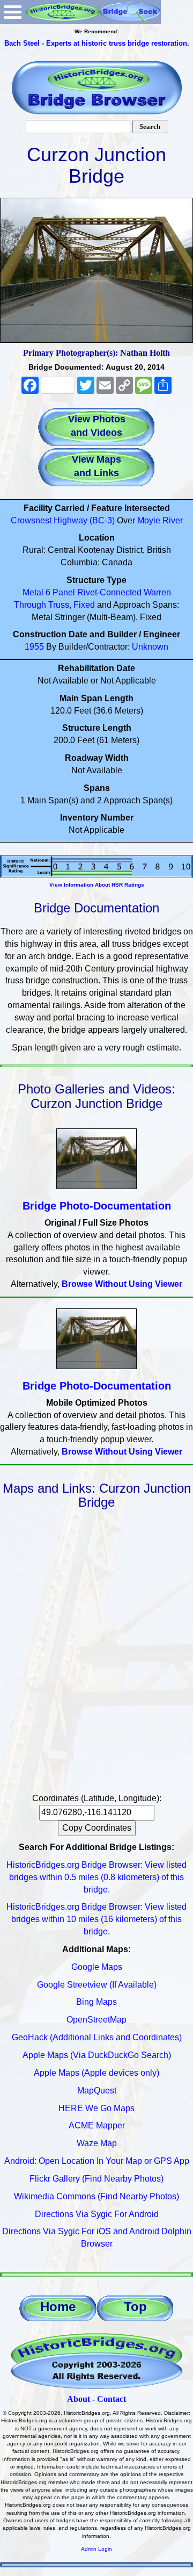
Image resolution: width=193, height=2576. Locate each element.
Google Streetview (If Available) (97, 1985)
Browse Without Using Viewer (122, 1284)
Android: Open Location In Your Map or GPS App (97, 2161)
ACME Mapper (97, 2125)
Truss (59, 605)
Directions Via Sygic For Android (97, 2214)
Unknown (150, 647)
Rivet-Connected (109, 592)
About (79, 2399)
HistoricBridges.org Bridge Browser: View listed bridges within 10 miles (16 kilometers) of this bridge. (96, 1919)
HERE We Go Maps (96, 2108)
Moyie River (160, 520)
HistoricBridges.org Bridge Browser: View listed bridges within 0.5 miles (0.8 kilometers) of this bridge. (96, 1877)
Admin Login (96, 2549)
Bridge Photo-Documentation (97, 1206)
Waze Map (97, 2143)
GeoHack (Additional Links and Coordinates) (97, 2037)
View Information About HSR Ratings (97, 885)
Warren (157, 592)
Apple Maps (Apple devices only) (96, 2073)
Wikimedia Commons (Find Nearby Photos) (96, 2196)
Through (30, 605)
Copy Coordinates (97, 1828)
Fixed (84, 605)
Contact (112, 2399)
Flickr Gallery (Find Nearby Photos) (96, 2179)
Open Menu (13, 12)
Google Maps (97, 1967)
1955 (34, 647)
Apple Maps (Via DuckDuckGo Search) (97, 2055)
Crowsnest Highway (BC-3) (63, 520)
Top (135, 2307)
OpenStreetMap (96, 2020)
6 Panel (60, 592)
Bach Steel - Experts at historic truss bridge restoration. (97, 43)
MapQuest (97, 2091)
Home (58, 2307)
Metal (33, 592)
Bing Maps (96, 2002)
